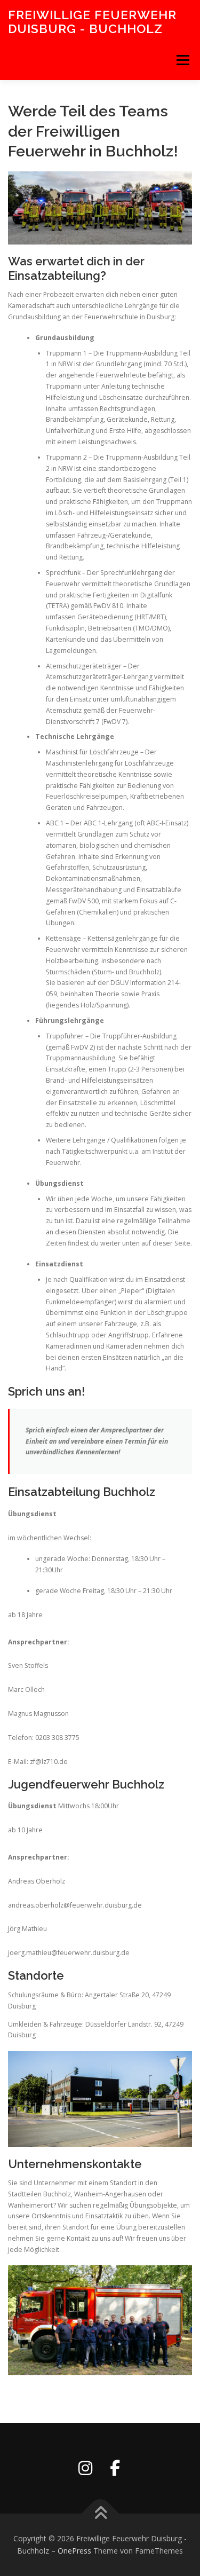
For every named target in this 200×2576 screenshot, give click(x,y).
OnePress (74, 2551)
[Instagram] (85, 2468)
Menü (182, 60)
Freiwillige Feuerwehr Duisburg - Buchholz (92, 22)
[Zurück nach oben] (100, 2513)
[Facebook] (115, 2468)
